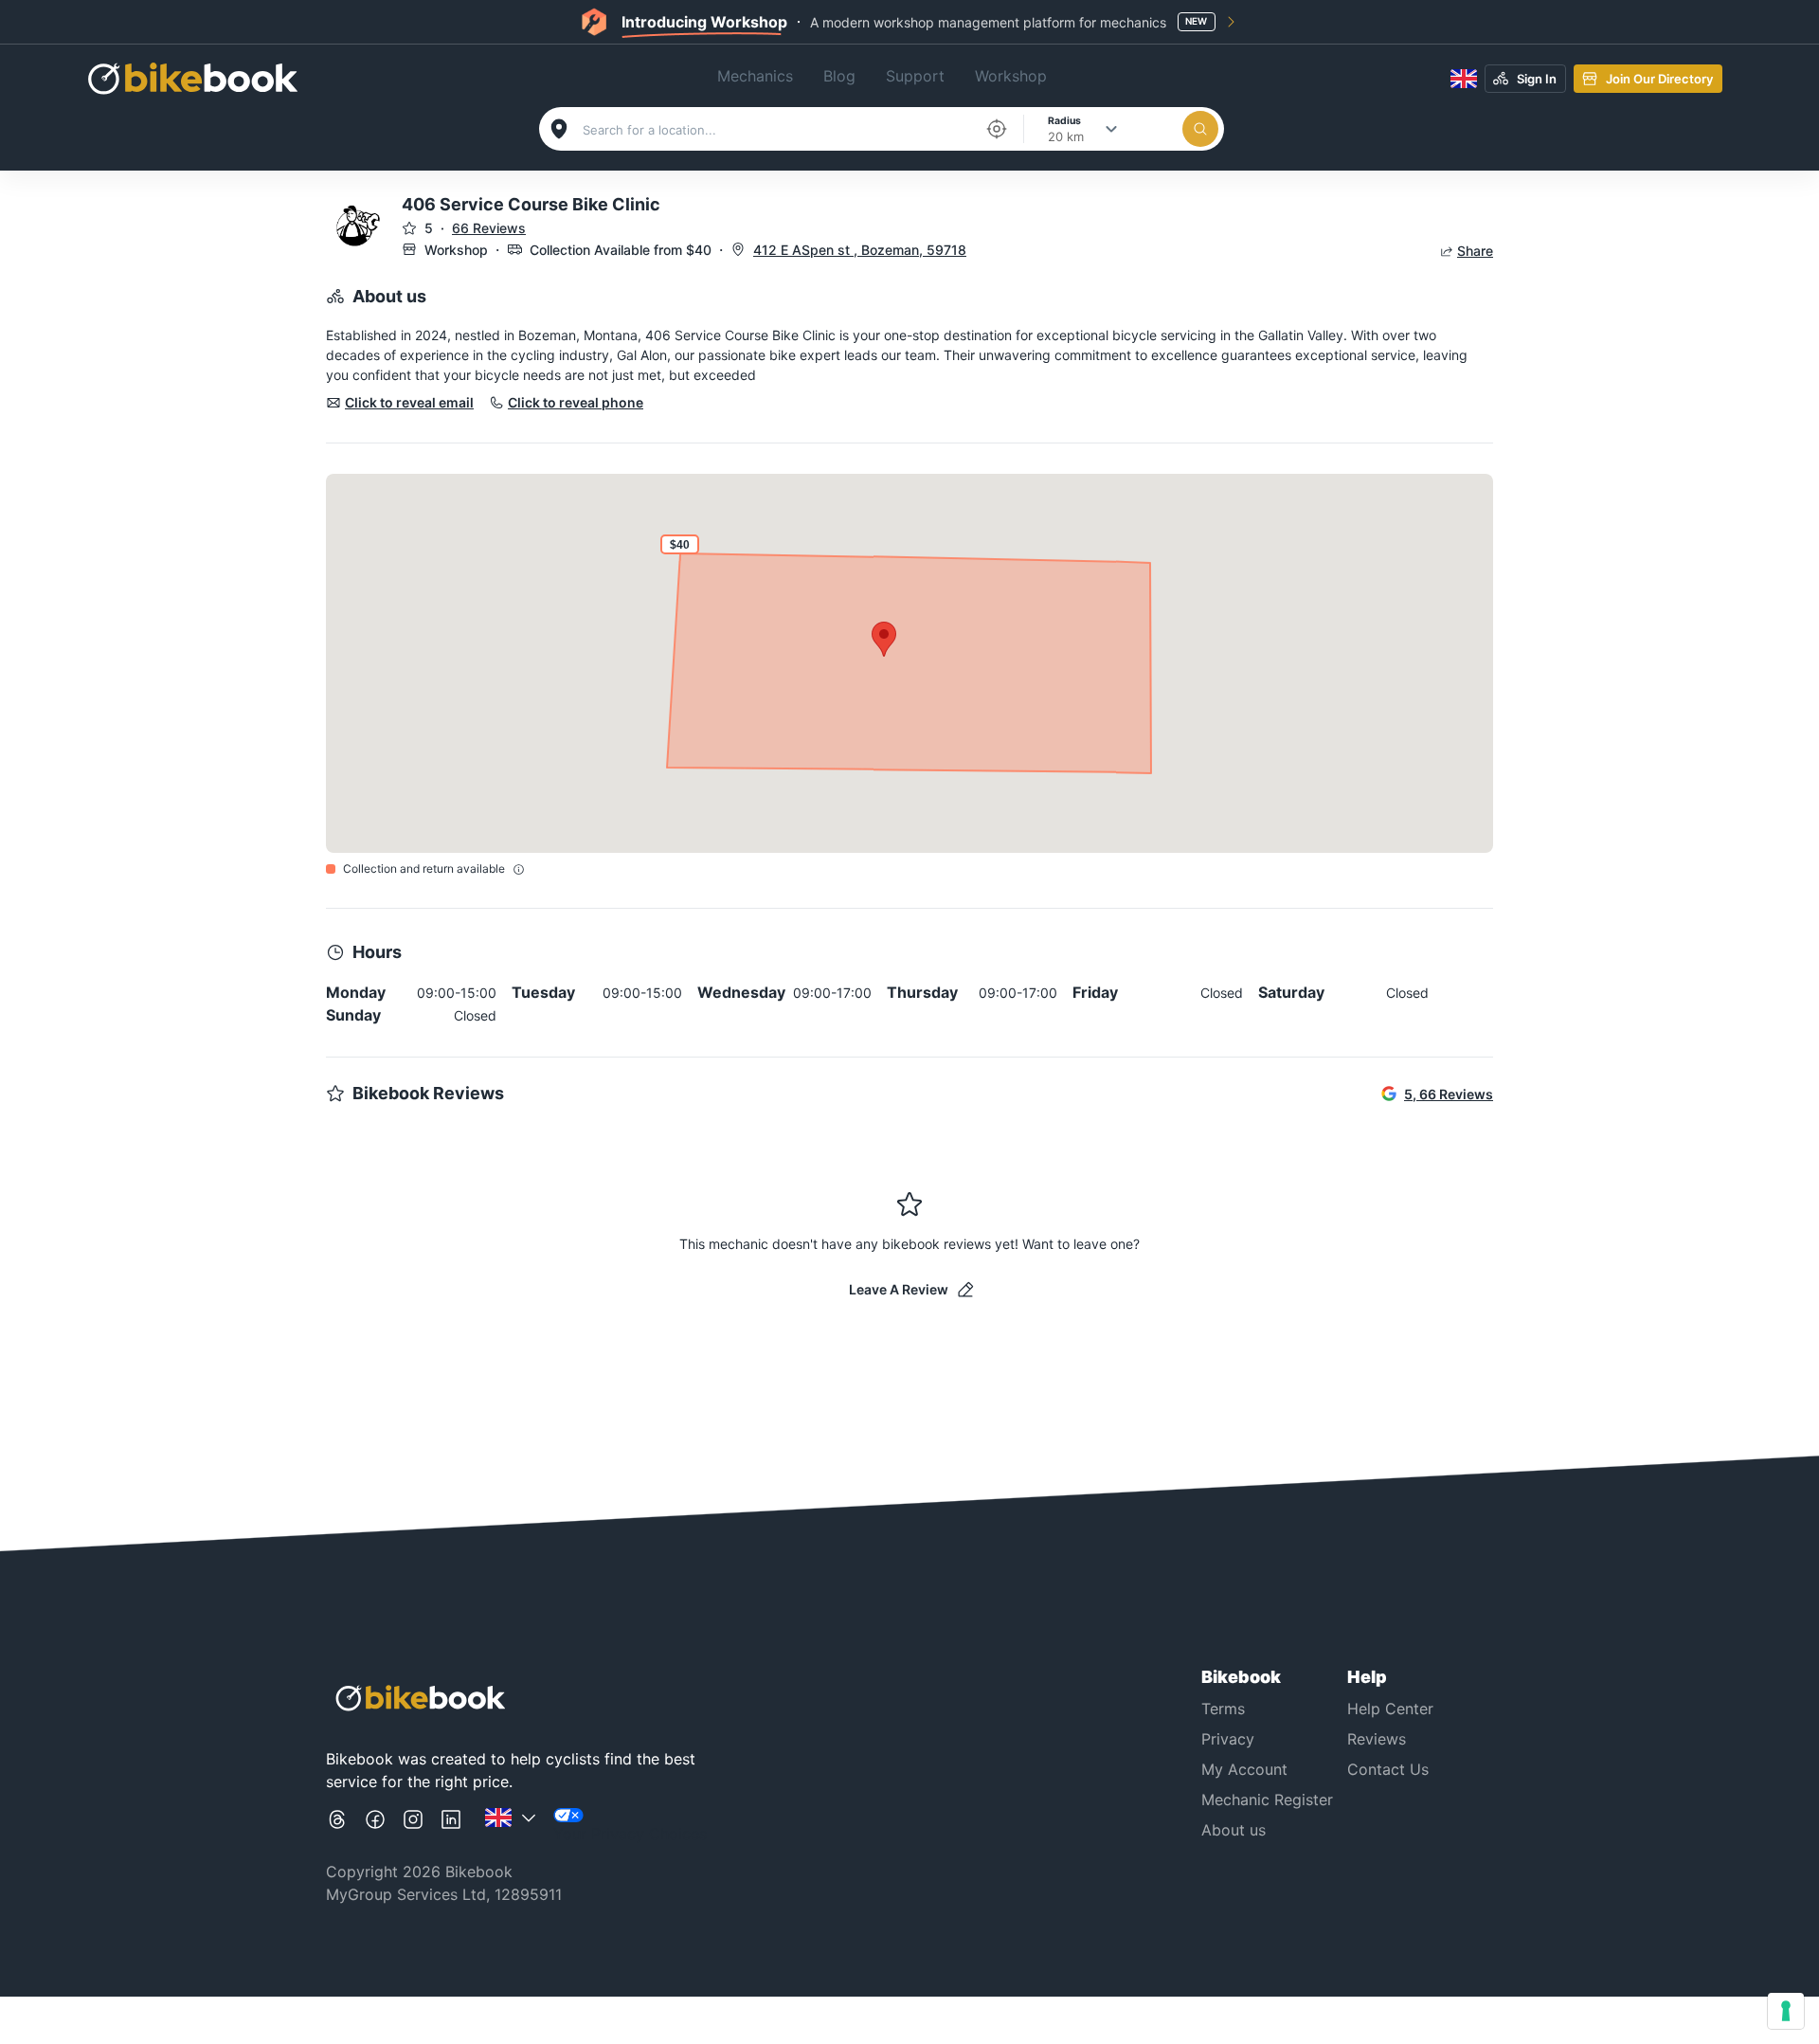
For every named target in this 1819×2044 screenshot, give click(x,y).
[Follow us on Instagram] (413, 1827)
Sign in (1537, 79)
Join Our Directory (1659, 79)
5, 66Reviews (1449, 1094)
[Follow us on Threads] (337, 1827)
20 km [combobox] (1066, 136)
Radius (1064, 120)
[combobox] (778, 130)
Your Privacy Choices (630, 1834)
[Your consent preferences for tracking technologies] (1786, 2011)
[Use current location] (997, 129)
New (1196, 21)
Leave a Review (899, 1289)
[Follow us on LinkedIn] (451, 1827)
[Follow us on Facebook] (375, 1827)
